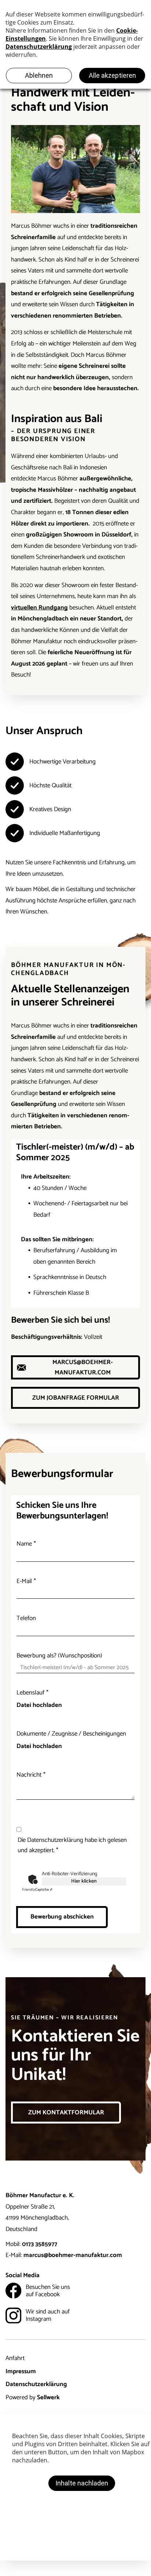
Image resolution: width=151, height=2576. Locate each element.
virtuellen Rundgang (39, 608)
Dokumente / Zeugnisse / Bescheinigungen (71, 1734)
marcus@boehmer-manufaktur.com (73, 2255)
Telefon (26, 1618)
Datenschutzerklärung (36, 2384)
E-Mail (24, 1581)
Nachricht (29, 1775)
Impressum (21, 2371)
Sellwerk (48, 2397)
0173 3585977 (40, 2244)
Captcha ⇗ (37, 1890)
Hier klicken (84, 1881)
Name (24, 1544)
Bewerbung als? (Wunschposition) (59, 1656)
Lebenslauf (30, 1693)
